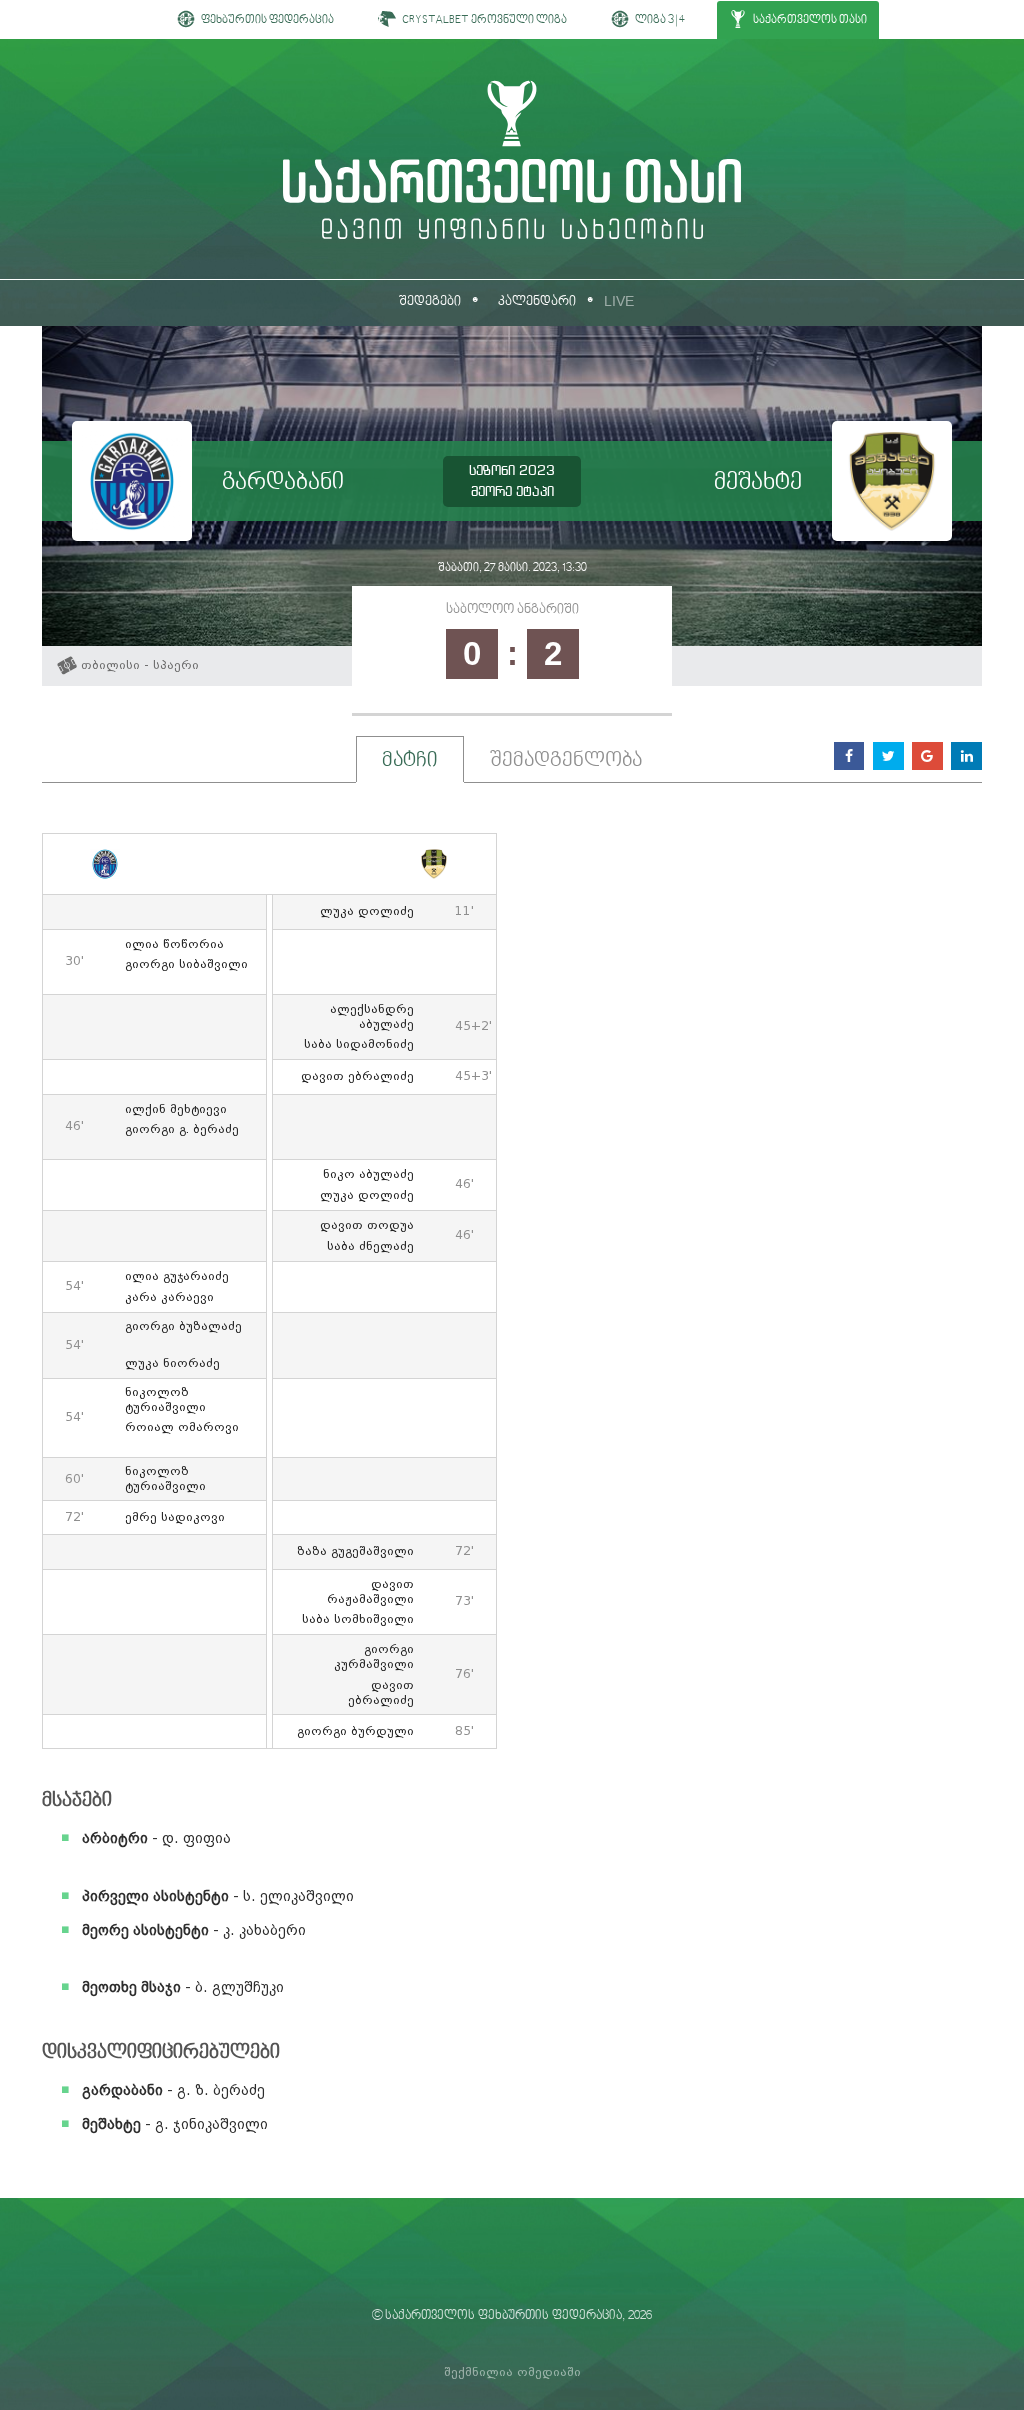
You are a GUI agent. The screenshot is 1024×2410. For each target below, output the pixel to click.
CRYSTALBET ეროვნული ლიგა (483, 20)
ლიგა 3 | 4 (659, 20)
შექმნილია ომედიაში (512, 2372)
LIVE (619, 301)
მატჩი (410, 761)
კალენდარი (537, 302)
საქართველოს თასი (809, 20)
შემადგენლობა (566, 761)
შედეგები (430, 302)
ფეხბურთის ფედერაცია (266, 20)
